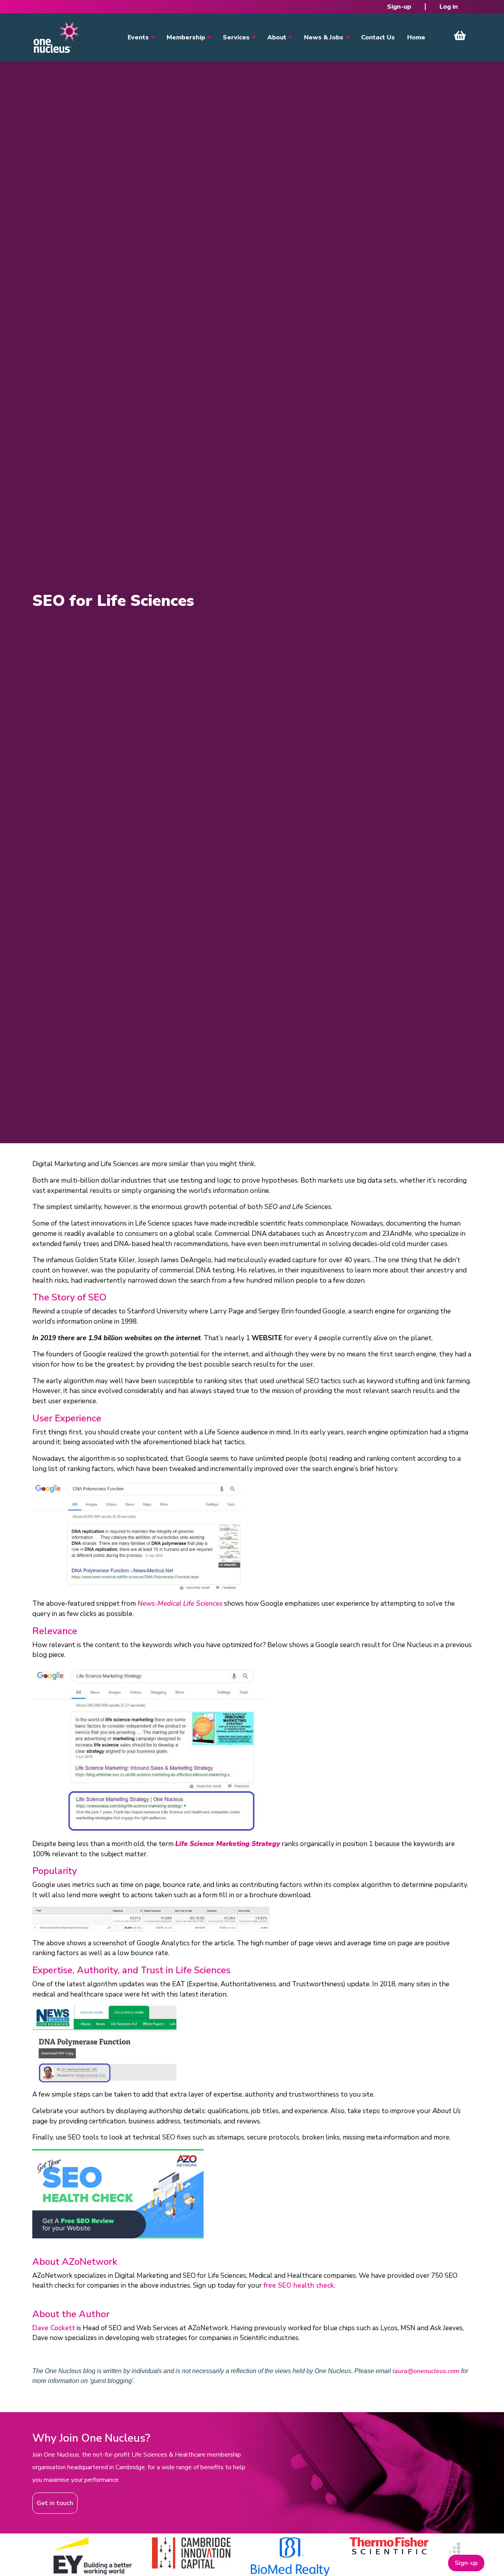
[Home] (56, 37)
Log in (449, 7)
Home (416, 37)
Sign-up (399, 7)
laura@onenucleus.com (426, 2371)
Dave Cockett (54, 2328)
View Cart (460, 35)
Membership (186, 37)
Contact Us (378, 37)
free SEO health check (299, 2285)
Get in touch (55, 2503)
